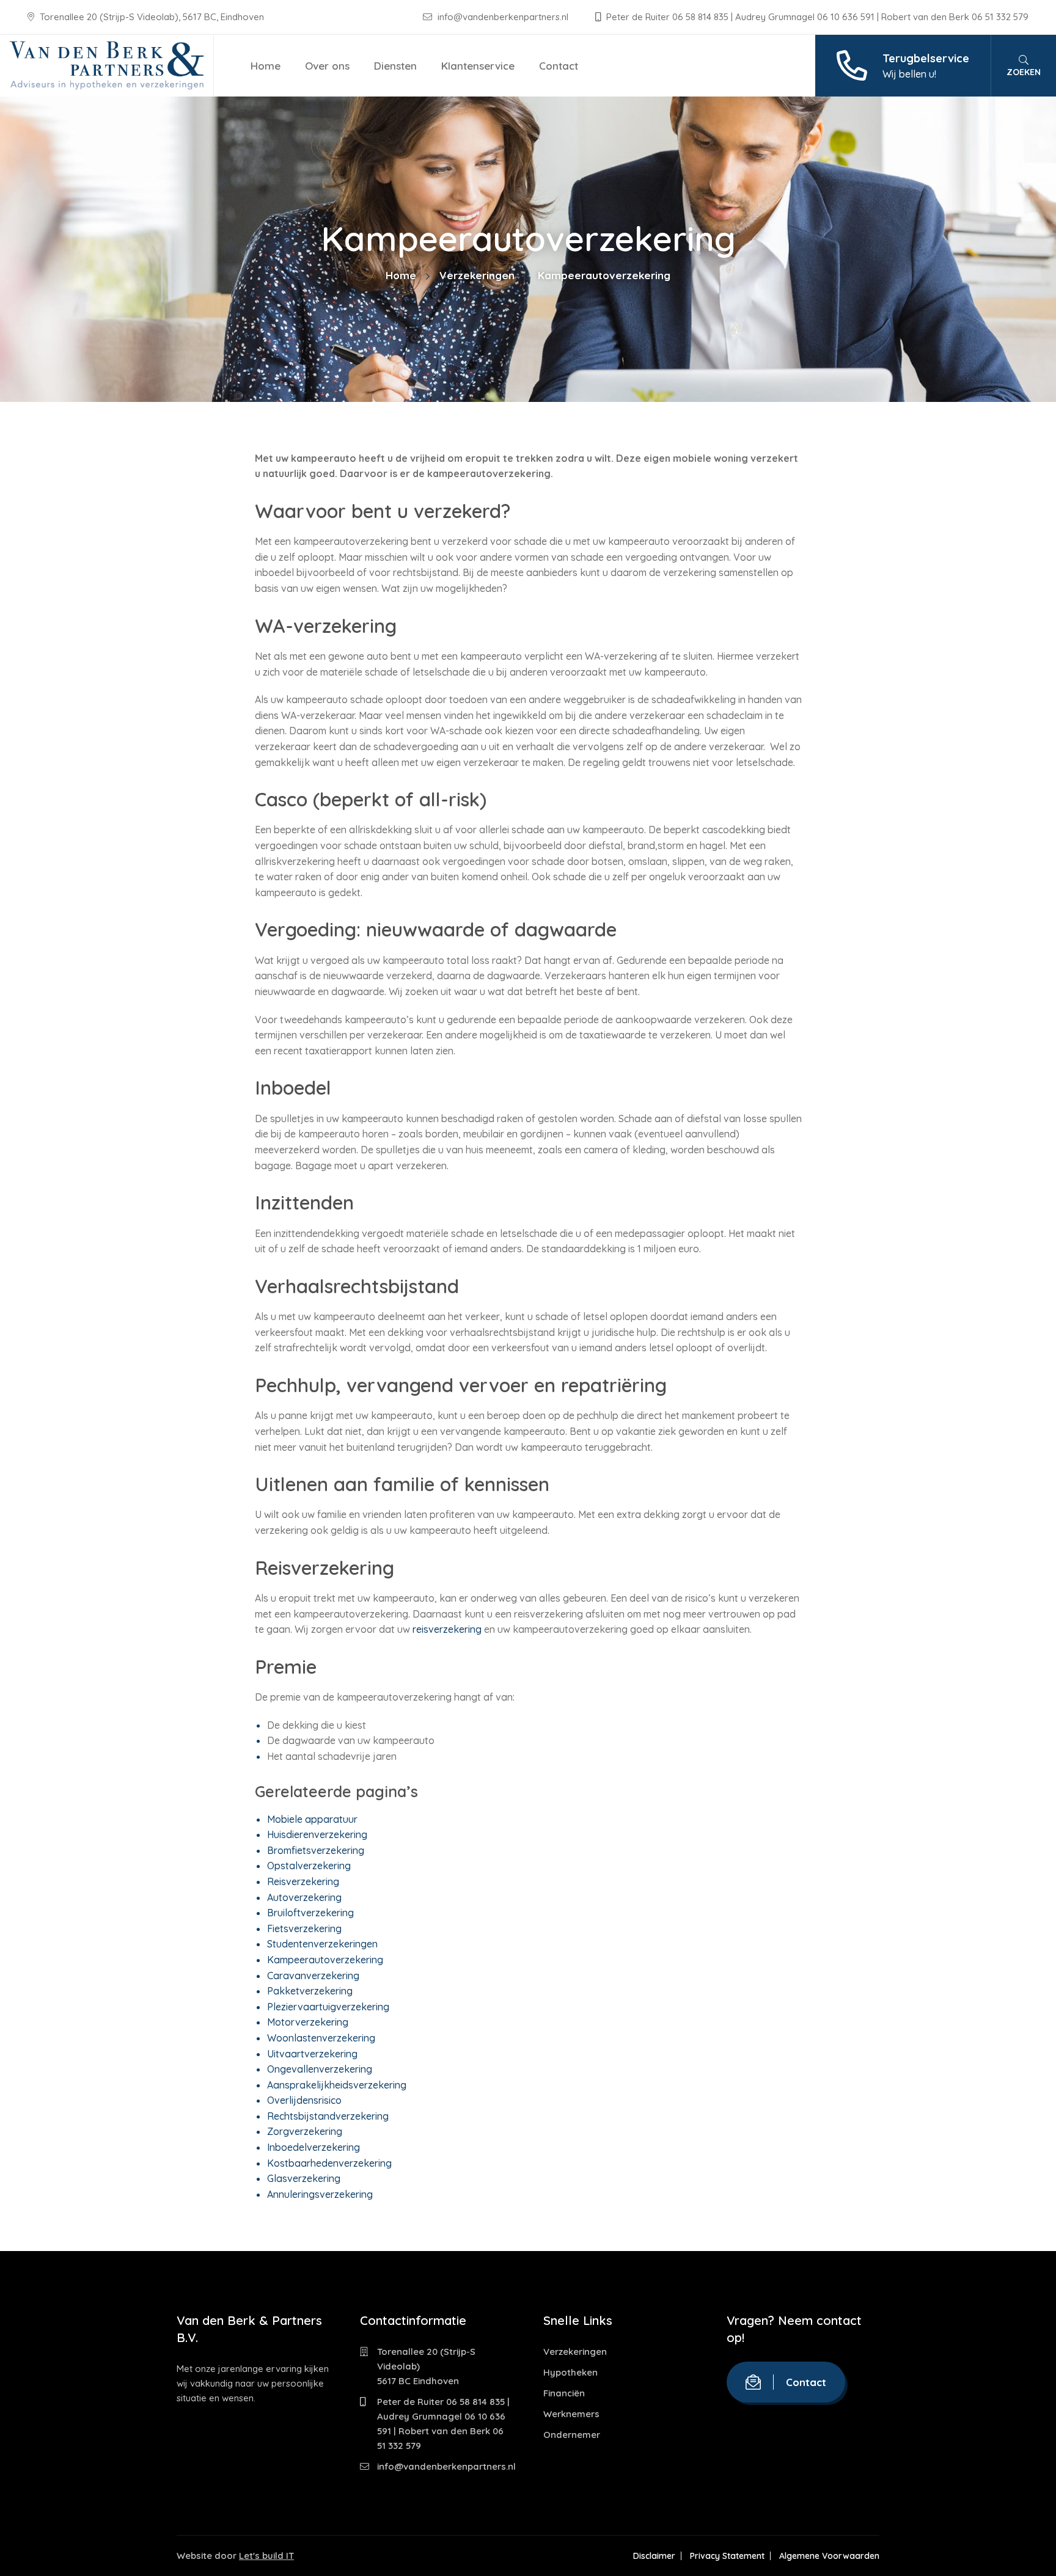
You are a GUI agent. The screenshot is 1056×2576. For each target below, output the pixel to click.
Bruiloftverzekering (310, 1913)
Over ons (327, 66)
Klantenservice (478, 66)
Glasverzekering (304, 2178)
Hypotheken (570, 2372)
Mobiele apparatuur (312, 1819)
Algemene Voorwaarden (829, 2556)
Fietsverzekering (304, 1928)
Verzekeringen (477, 275)
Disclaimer (654, 2556)
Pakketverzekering (310, 1991)
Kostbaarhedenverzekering (329, 2163)
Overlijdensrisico (304, 2100)
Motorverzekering (308, 2022)
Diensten (395, 66)
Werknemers (571, 2414)
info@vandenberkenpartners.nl (503, 17)
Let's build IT (266, 2556)
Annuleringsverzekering (320, 2194)
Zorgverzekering (305, 2131)
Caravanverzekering (313, 1976)
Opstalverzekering (309, 1866)
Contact (559, 66)
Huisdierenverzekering (317, 1834)
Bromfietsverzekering (316, 1850)
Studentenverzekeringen (322, 1944)
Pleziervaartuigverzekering (328, 2007)
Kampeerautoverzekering (325, 1960)
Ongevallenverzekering (320, 2069)
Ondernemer (572, 2435)
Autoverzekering (304, 1897)
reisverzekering (447, 1629)
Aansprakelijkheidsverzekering (337, 2085)
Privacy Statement (727, 2556)
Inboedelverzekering (313, 2147)
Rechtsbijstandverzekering (328, 2116)
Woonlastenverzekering (321, 2038)
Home (266, 66)
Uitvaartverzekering (312, 2054)
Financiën (564, 2393)
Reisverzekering (303, 1881)
